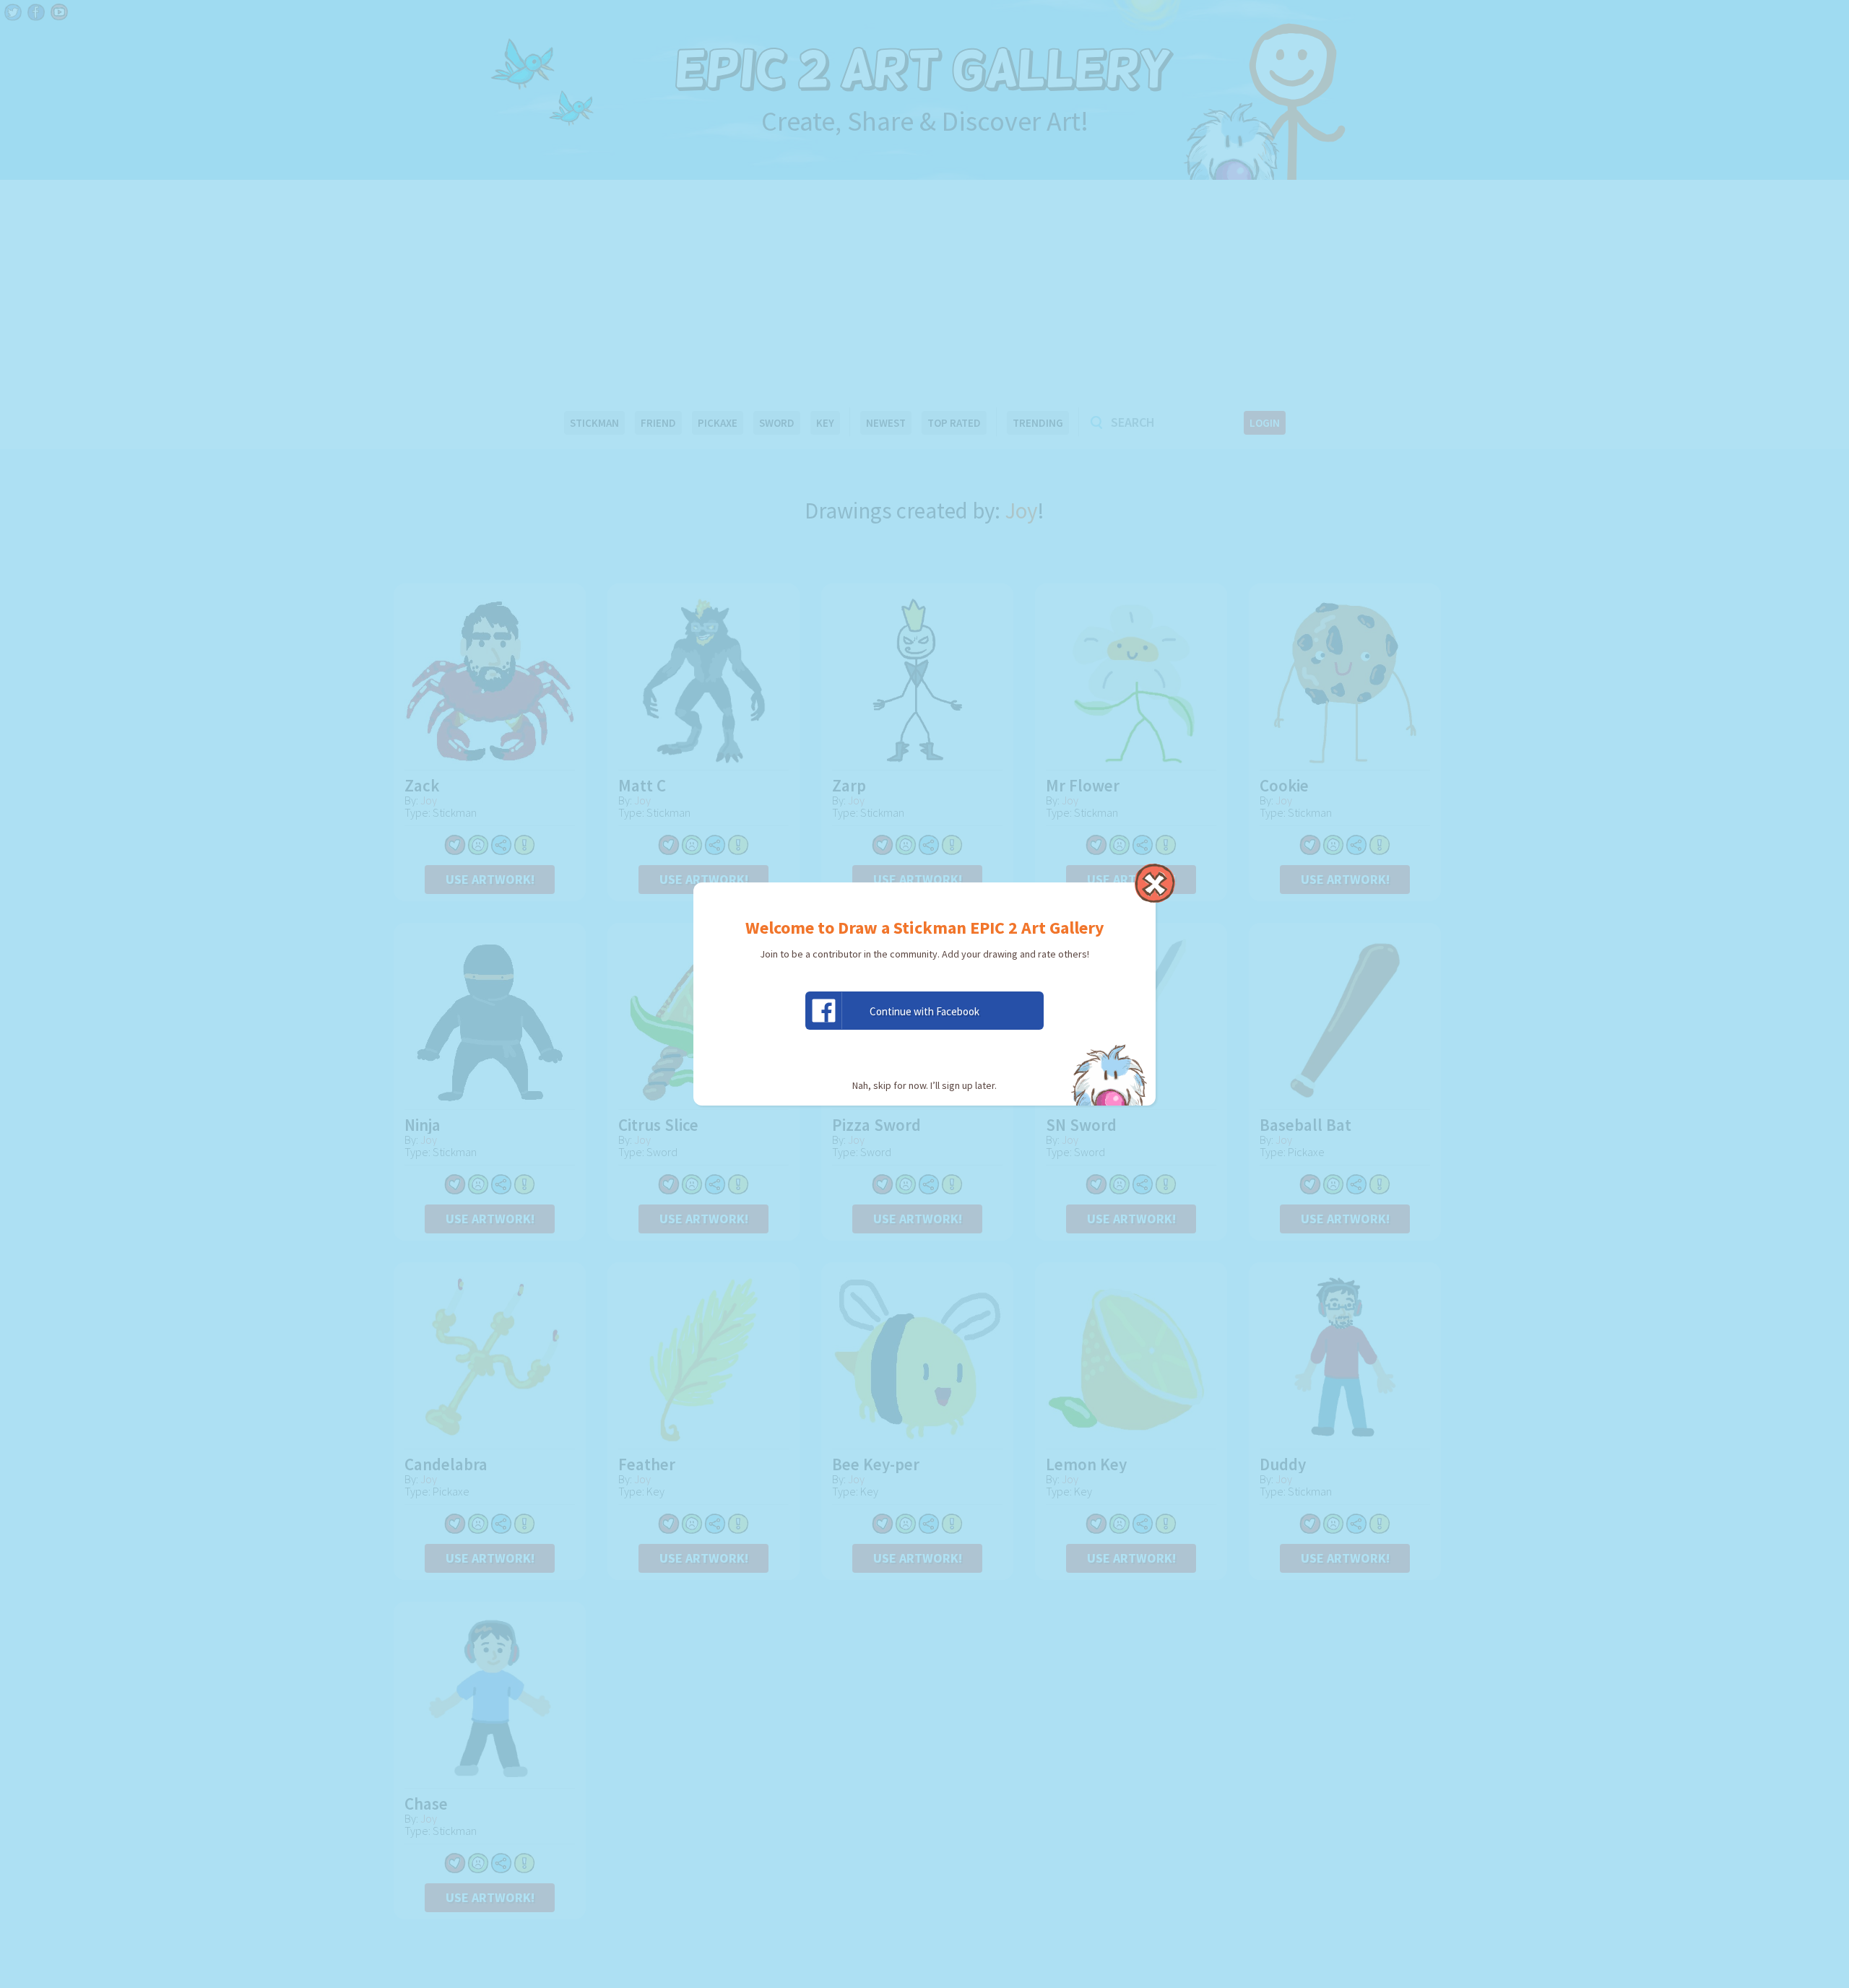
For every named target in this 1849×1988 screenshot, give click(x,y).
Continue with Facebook (924, 1011)
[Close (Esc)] (1155, 883)
